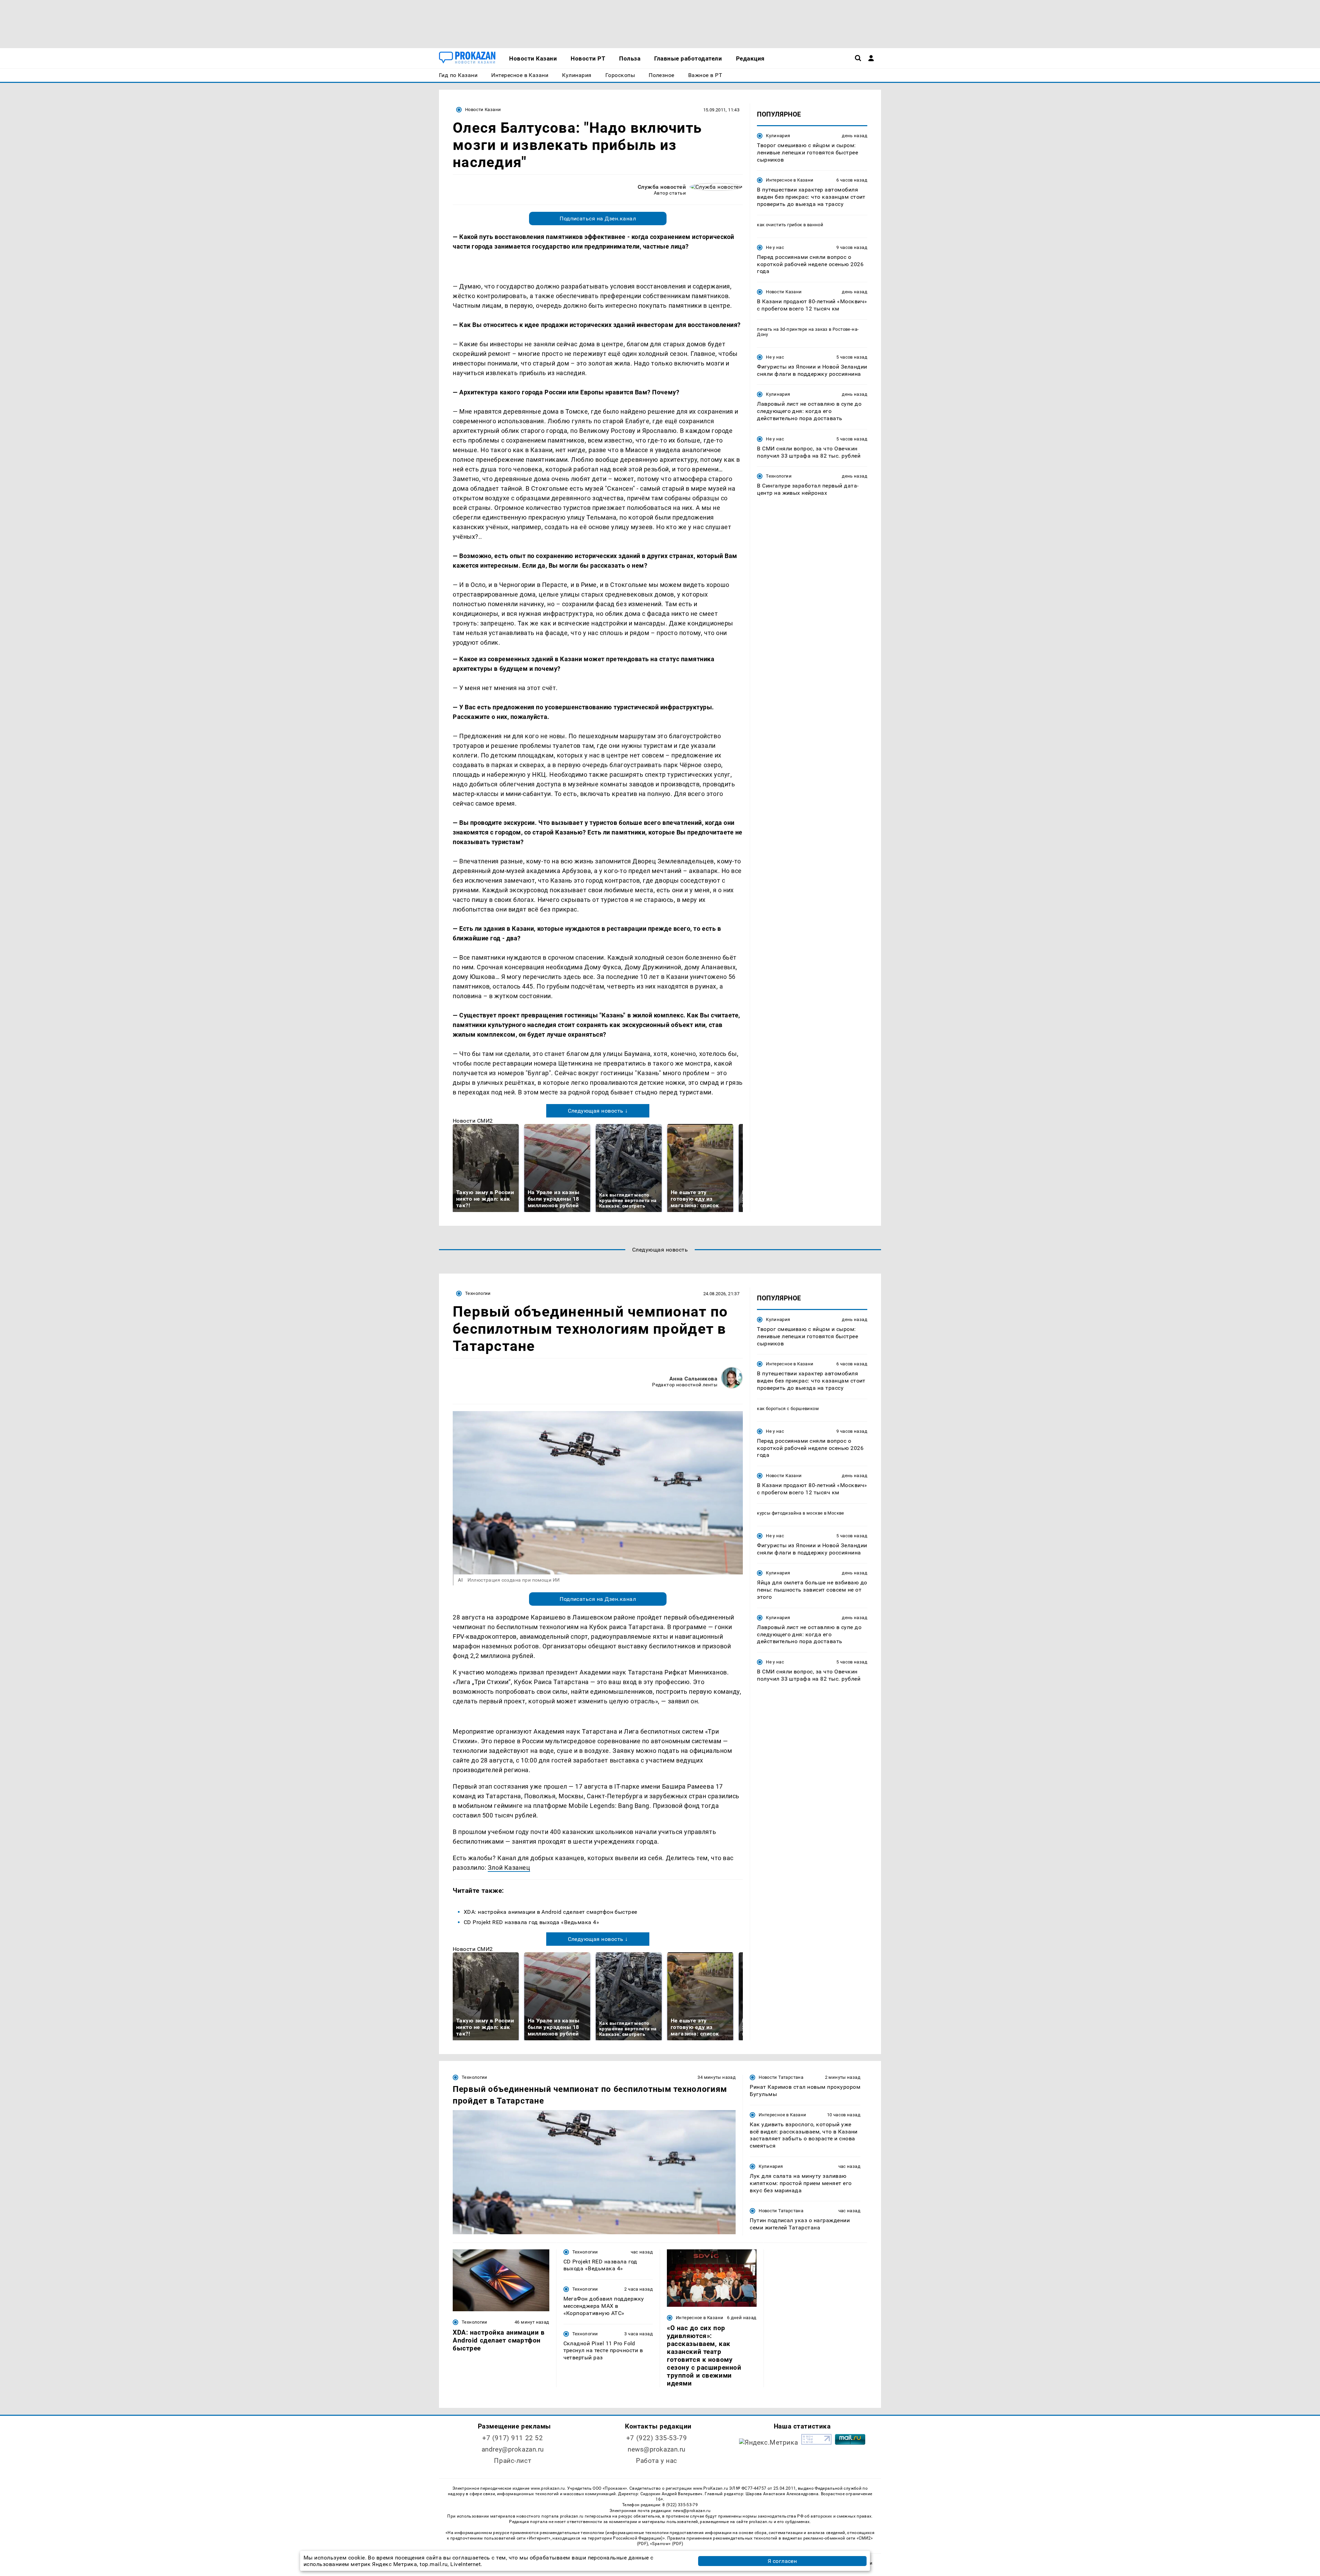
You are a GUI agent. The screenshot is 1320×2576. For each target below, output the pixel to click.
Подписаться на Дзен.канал (598, 219)
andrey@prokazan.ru (513, 2449)
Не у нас (775, 247)
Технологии (779, 476)
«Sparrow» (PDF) (667, 2544)
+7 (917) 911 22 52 (513, 2438)
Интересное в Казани (790, 180)
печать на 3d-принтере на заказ (792, 329)
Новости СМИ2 (473, 1121)
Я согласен (782, 2561)
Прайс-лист (513, 2461)
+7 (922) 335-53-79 (657, 2438)
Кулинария (778, 136)
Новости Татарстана (781, 2077)
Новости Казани (483, 110)
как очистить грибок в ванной (790, 225)
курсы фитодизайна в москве (790, 1513)
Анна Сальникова (693, 1379)
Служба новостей (662, 187)
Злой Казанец (509, 1868)
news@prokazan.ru (657, 2449)
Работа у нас (657, 2461)
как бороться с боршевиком (788, 1409)
